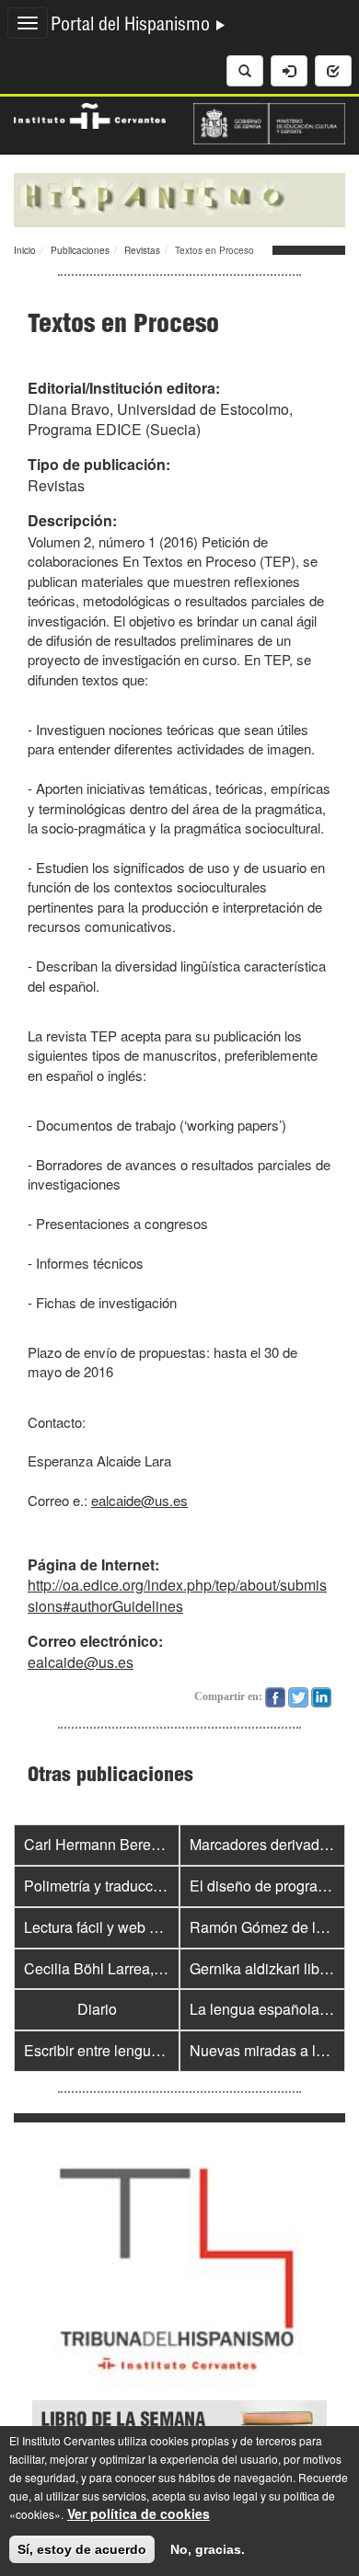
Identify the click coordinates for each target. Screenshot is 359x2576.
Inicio (25, 250)
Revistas (142, 250)
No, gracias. (208, 2549)
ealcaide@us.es (139, 1500)
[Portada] (179, 198)
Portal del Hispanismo (133, 27)
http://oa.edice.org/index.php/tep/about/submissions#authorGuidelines (177, 1595)
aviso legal (231, 2495)
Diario (97, 2009)
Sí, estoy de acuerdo (82, 2549)
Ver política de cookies (139, 2513)
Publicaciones (80, 250)
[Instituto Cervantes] (90, 114)
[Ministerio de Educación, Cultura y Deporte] (269, 121)
